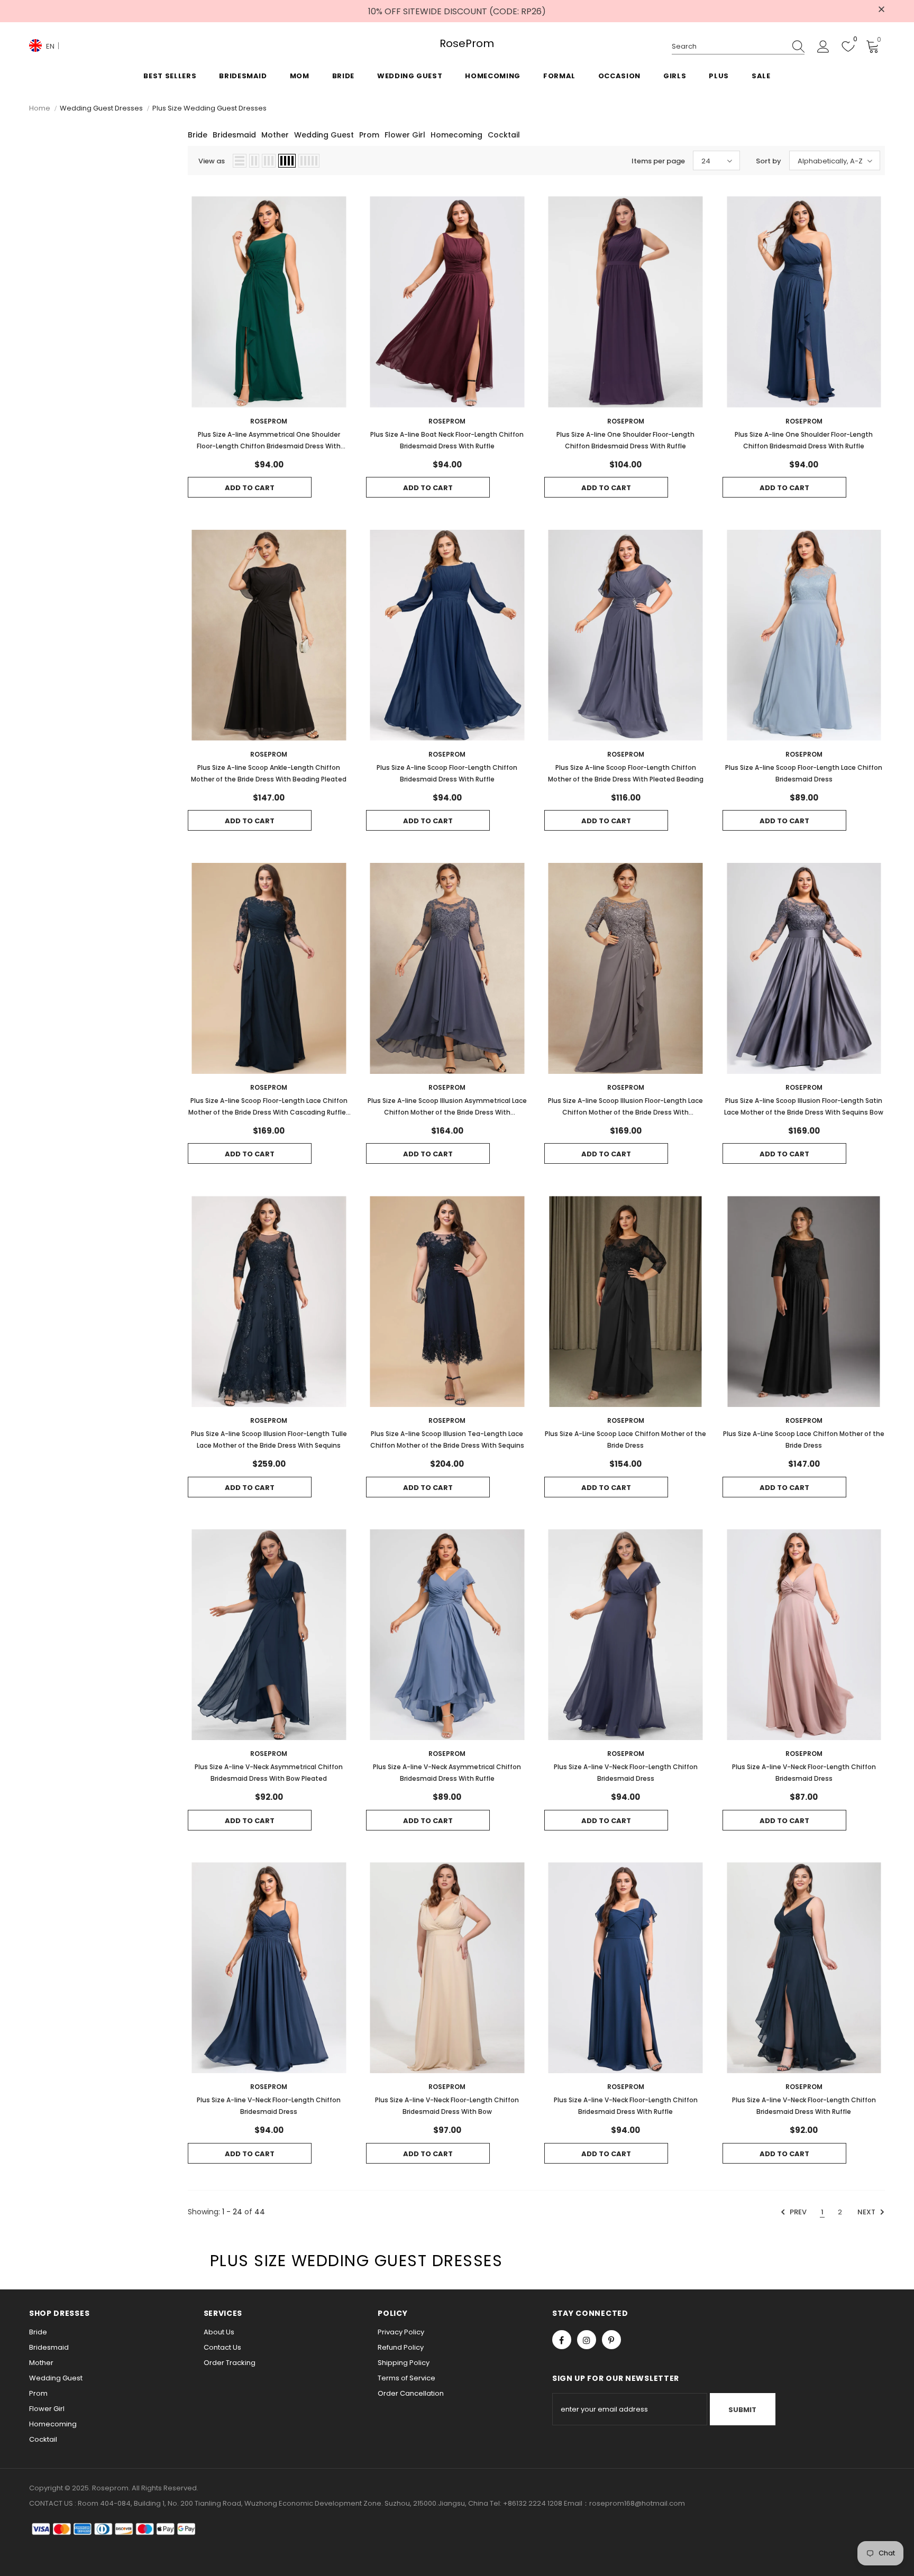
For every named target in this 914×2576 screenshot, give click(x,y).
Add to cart (250, 488)
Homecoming (456, 135)
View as (212, 161)
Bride (198, 135)
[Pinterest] (611, 2340)
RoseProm (457, 44)
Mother (275, 135)
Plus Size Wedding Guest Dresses (209, 108)
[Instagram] (587, 2340)
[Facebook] (562, 2340)
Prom (369, 135)
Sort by (769, 161)
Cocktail (504, 135)
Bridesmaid (234, 135)
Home (40, 108)
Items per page (658, 161)
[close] (881, 10)
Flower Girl (405, 135)
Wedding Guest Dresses (101, 108)
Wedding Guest (324, 135)
